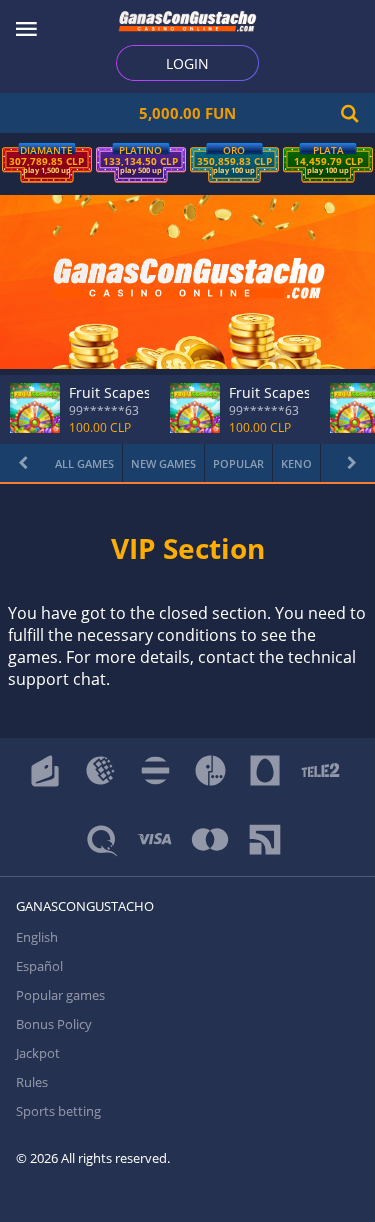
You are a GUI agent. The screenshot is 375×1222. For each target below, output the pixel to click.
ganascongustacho (85, 906)
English (37, 937)
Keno (296, 463)
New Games (163, 463)
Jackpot (38, 1053)
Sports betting (58, 1111)
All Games (84, 463)
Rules (32, 1082)
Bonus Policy (54, 1024)
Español (39, 966)
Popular (238, 463)
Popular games (60, 995)
